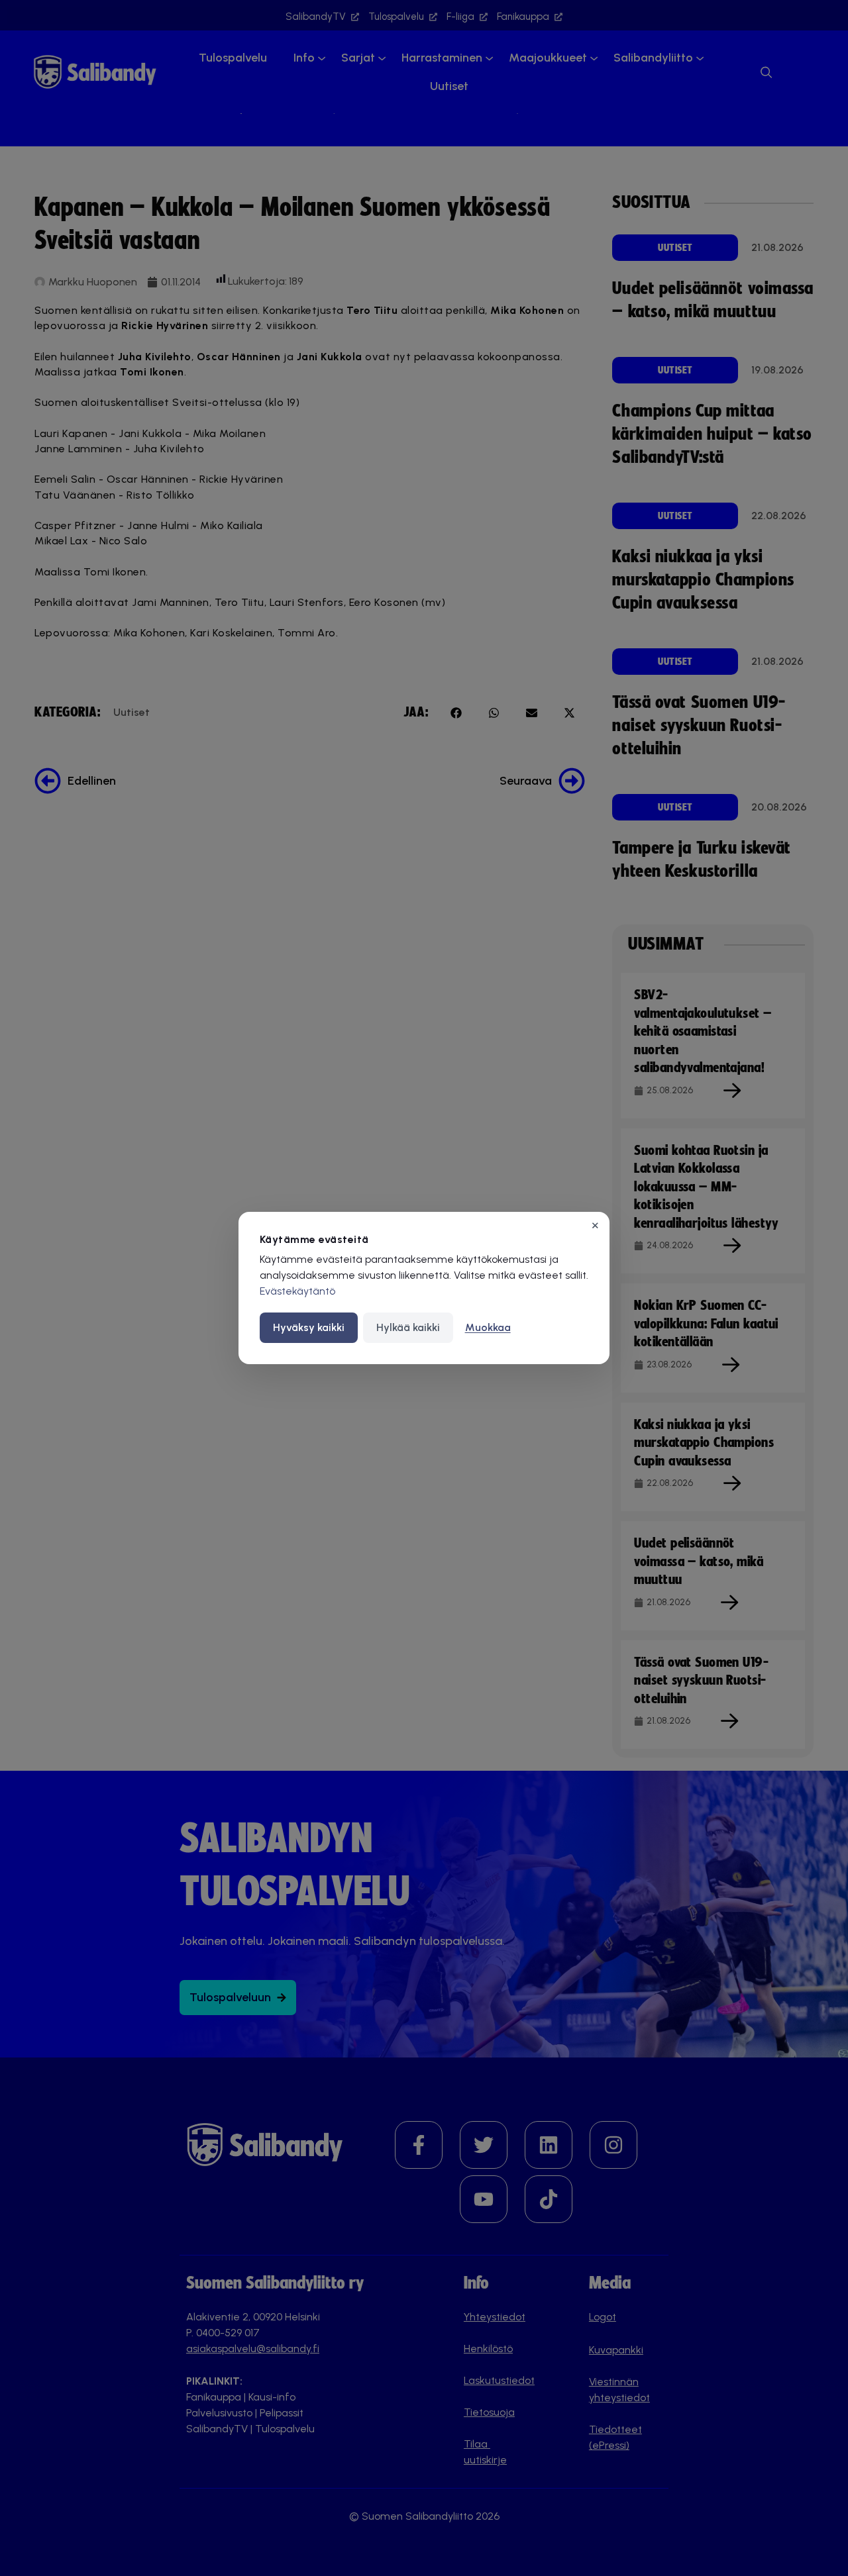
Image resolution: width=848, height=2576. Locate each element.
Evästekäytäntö (297, 1291)
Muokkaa (488, 1327)
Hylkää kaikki (408, 1327)
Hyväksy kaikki (309, 1327)
